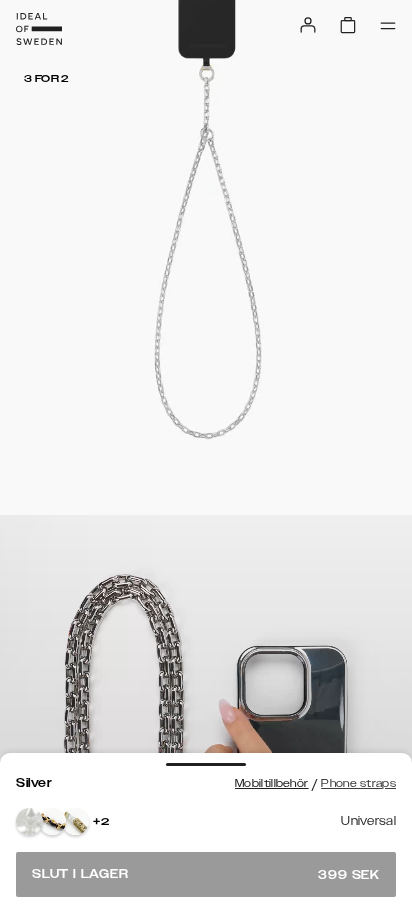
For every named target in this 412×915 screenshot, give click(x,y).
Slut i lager (206, 874)
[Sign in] (308, 25)
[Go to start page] (39, 29)
